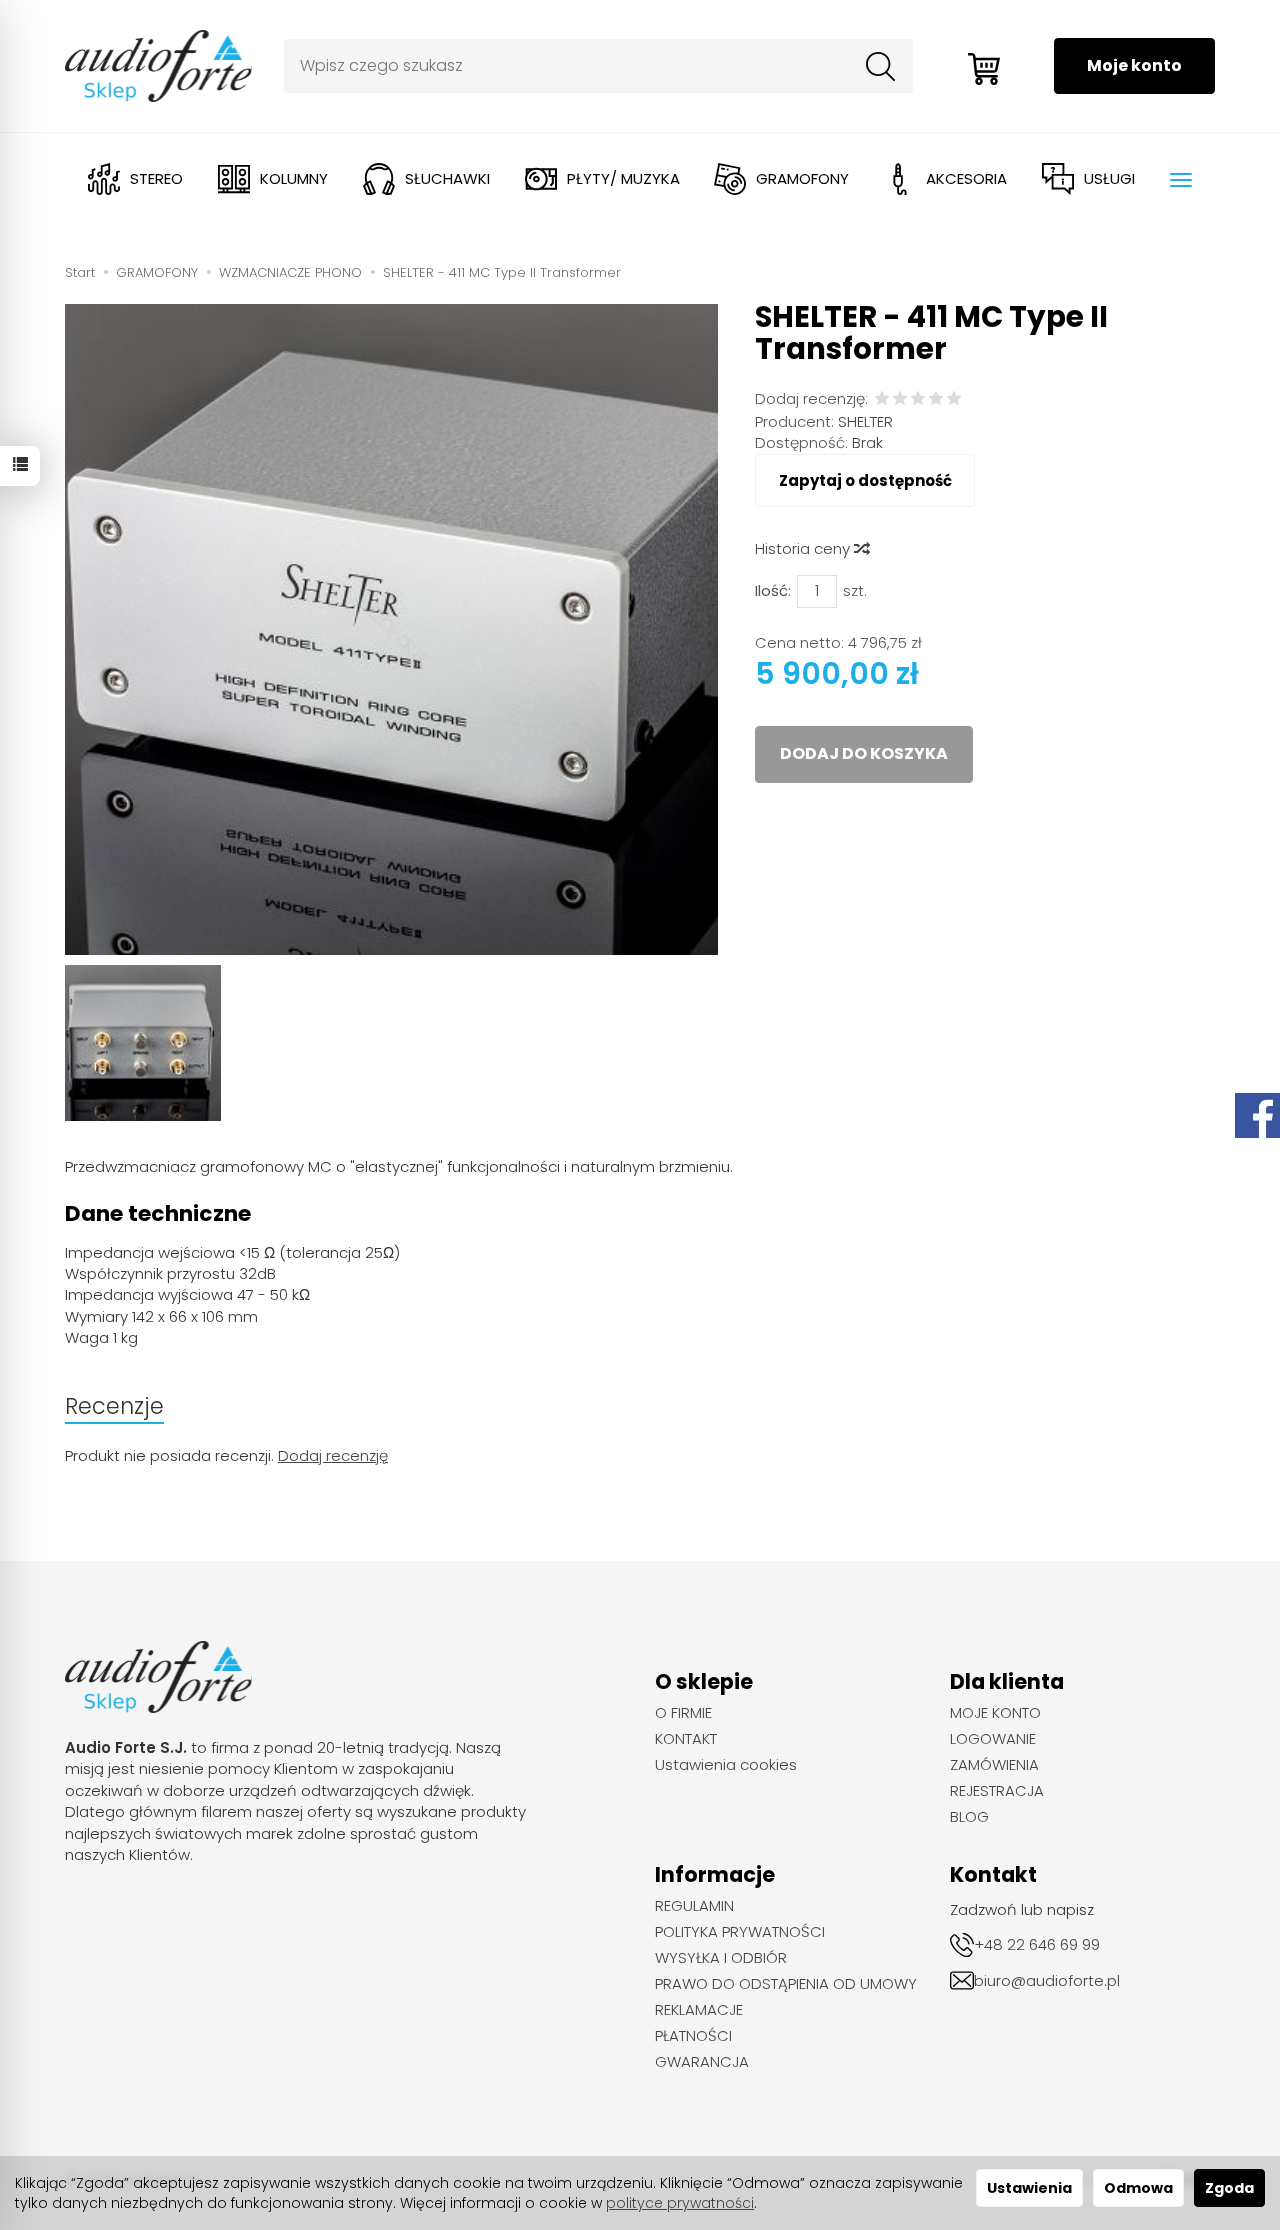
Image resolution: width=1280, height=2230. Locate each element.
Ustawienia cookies (726, 1765)
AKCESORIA (966, 178)
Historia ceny (804, 548)
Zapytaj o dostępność (865, 480)
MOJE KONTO (995, 1713)
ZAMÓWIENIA (994, 1765)
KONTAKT (686, 1739)
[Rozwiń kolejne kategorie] (1181, 180)
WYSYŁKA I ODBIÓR (721, 1958)
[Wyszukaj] (881, 66)
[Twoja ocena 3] (918, 399)
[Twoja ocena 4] (936, 399)
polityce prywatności (680, 2203)
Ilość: (773, 590)
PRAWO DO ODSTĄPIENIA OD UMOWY (786, 1984)
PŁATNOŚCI (693, 2036)
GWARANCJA (702, 2062)
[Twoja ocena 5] (954, 399)
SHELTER (865, 421)
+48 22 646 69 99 (1037, 1944)
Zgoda (1229, 2188)
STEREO (156, 178)
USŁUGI (1109, 178)
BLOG (969, 1817)
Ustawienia (1029, 2188)
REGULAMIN (694, 1906)
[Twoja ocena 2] (900, 399)
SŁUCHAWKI (447, 178)
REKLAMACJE (699, 2010)
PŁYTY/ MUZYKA (623, 178)
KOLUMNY (294, 178)
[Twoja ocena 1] (882, 399)
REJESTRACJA (997, 1791)
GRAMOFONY (802, 178)
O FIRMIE (683, 1713)
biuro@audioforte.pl (1047, 1980)
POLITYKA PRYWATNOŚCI (740, 1932)
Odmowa (1138, 2188)
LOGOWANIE (993, 1739)
